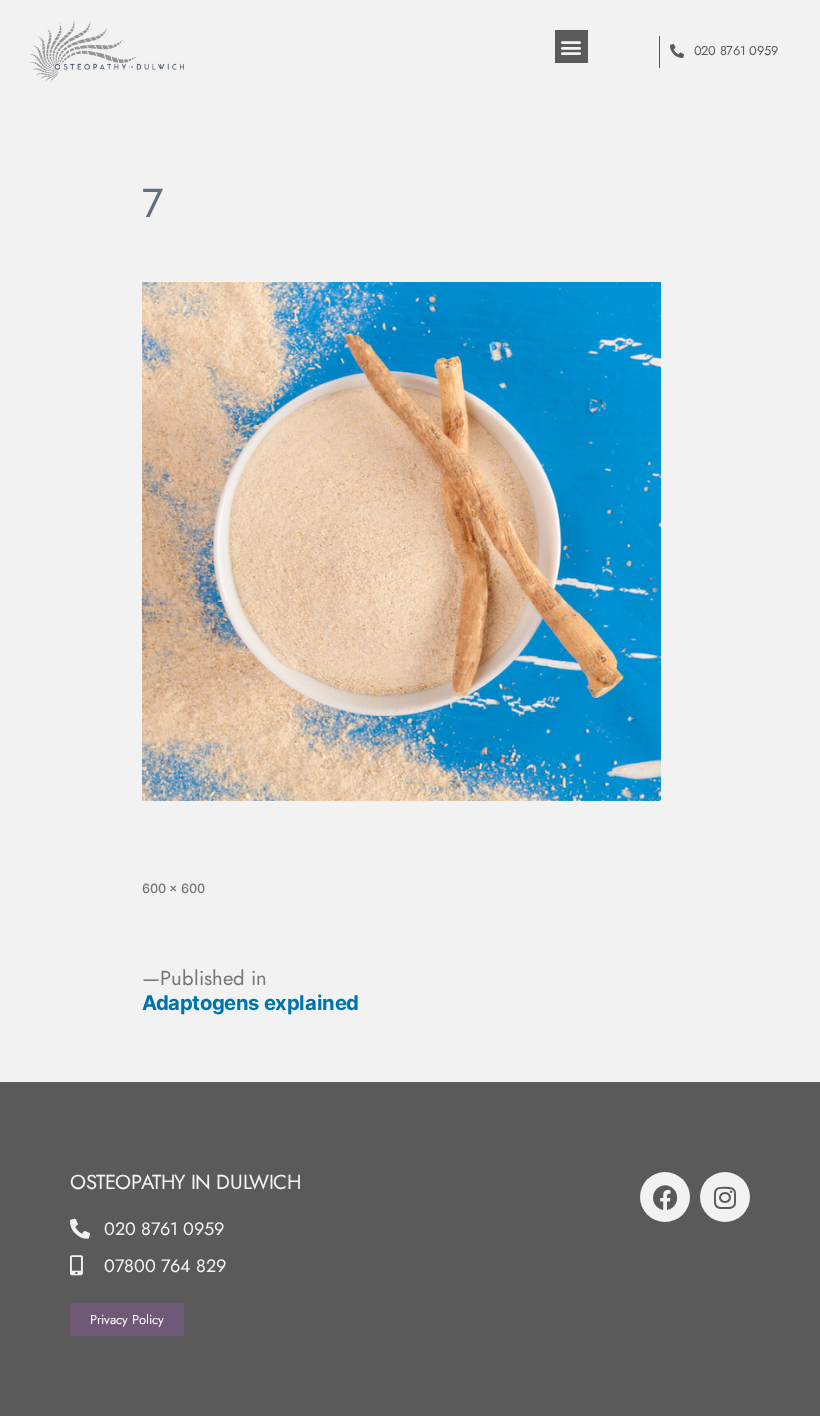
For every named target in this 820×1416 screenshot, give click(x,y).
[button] (571, 46)
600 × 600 (173, 888)
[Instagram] (725, 1197)
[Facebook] (665, 1197)
